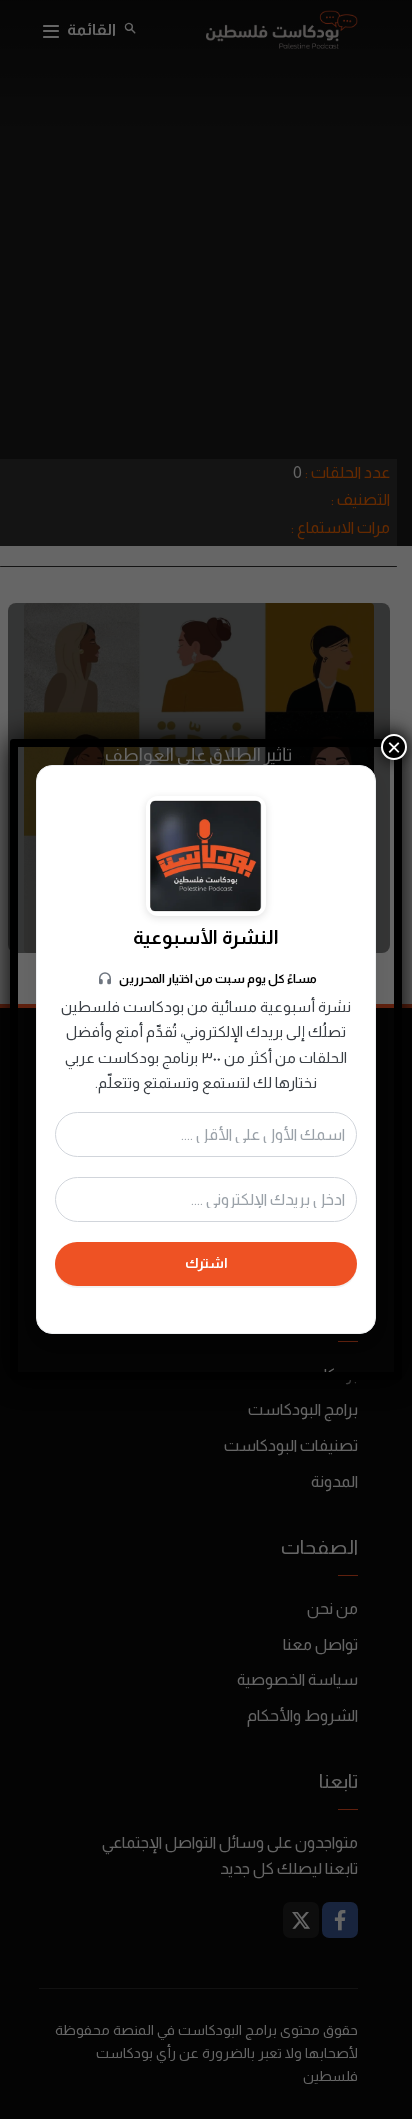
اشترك (206, 1263)
